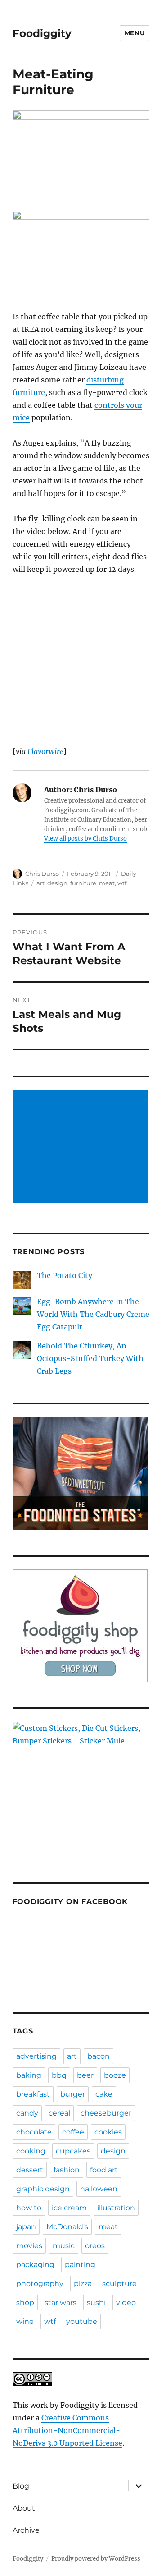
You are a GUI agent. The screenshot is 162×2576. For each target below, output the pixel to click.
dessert (30, 2170)
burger (73, 2094)
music (64, 2246)
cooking (31, 2151)
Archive (26, 2530)
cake (104, 2094)
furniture (83, 883)
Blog (21, 2486)
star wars (61, 2302)
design (57, 883)
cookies (108, 2132)
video (126, 2302)
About (24, 2508)
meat (107, 883)
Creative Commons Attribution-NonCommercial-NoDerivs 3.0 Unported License (67, 2430)
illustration (116, 2208)
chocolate (34, 2132)
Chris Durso (42, 874)
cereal (59, 2113)
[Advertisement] (82, 1147)
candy (27, 2113)
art (40, 883)
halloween (99, 2189)
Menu (135, 33)
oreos (95, 2246)
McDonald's (67, 2227)
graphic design (43, 2189)
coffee (73, 2132)
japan (26, 2227)
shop (25, 2302)
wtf (122, 883)
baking (29, 2075)
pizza (83, 2284)
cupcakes (73, 2151)
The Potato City (65, 1275)
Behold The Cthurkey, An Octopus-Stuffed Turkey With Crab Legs (90, 1358)
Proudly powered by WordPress (96, 2559)
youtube (82, 2321)
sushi (96, 2302)
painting (80, 2265)
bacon (99, 2056)
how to (29, 2208)
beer (85, 2075)
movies (29, 2246)
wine (25, 2321)
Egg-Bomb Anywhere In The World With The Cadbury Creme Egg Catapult (93, 1314)
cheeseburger (106, 2113)
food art (104, 2170)
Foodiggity (42, 33)
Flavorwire (45, 751)
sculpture (119, 2284)
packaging (35, 2265)
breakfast (33, 2094)
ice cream (69, 2208)
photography (40, 2284)
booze (115, 2075)
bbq (59, 2075)
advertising (36, 2056)
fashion (67, 2170)
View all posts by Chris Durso (85, 839)
